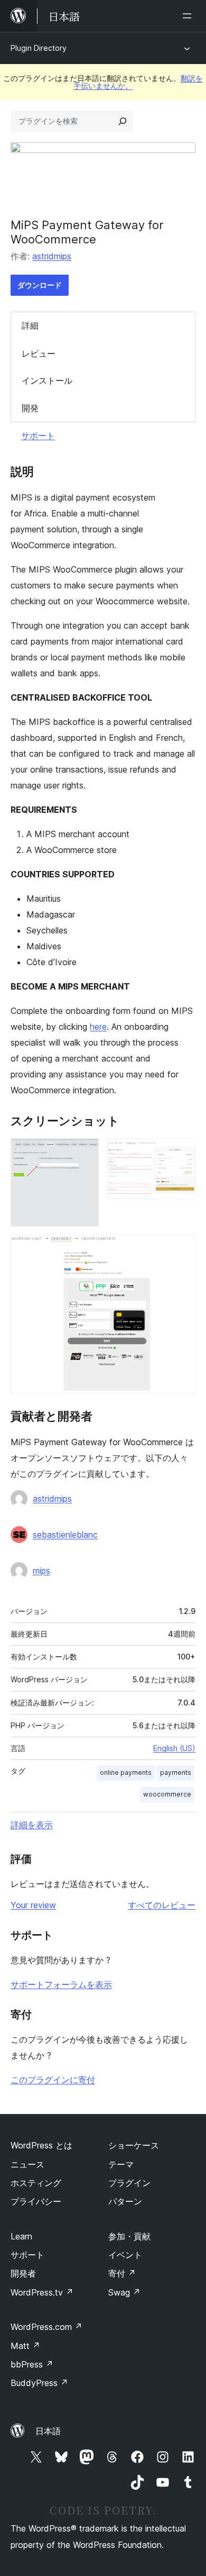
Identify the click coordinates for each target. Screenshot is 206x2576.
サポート (38, 436)
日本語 (48, 2431)
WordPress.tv (42, 2292)
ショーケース (134, 2145)
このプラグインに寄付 (53, 2080)
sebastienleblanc (65, 1535)
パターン (125, 2201)
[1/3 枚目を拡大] (85, 1153)
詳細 (30, 325)
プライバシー (36, 2201)
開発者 (23, 2273)
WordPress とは (41, 2145)
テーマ (121, 2164)
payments (176, 1772)
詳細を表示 (32, 1825)
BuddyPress (39, 2383)
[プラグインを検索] (123, 121)
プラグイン (129, 2183)
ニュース (27, 2164)
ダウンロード (40, 285)
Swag (124, 2292)
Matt (25, 2346)
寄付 (122, 2273)
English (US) (174, 1748)
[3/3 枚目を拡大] (181, 1249)
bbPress (32, 2364)
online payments (126, 1772)
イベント (125, 2255)
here (98, 1027)
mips (41, 1571)
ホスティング (36, 2183)
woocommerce (167, 1794)
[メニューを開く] (189, 16)
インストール (47, 380)
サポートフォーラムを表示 (61, 1984)
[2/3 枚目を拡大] (181, 1153)
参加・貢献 (129, 2236)
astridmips (52, 256)
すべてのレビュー (162, 1905)
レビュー (39, 353)
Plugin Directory (39, 48)
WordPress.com (46, 2327)
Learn (21, 2236)
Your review (33, 1905)
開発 (30, 408)
